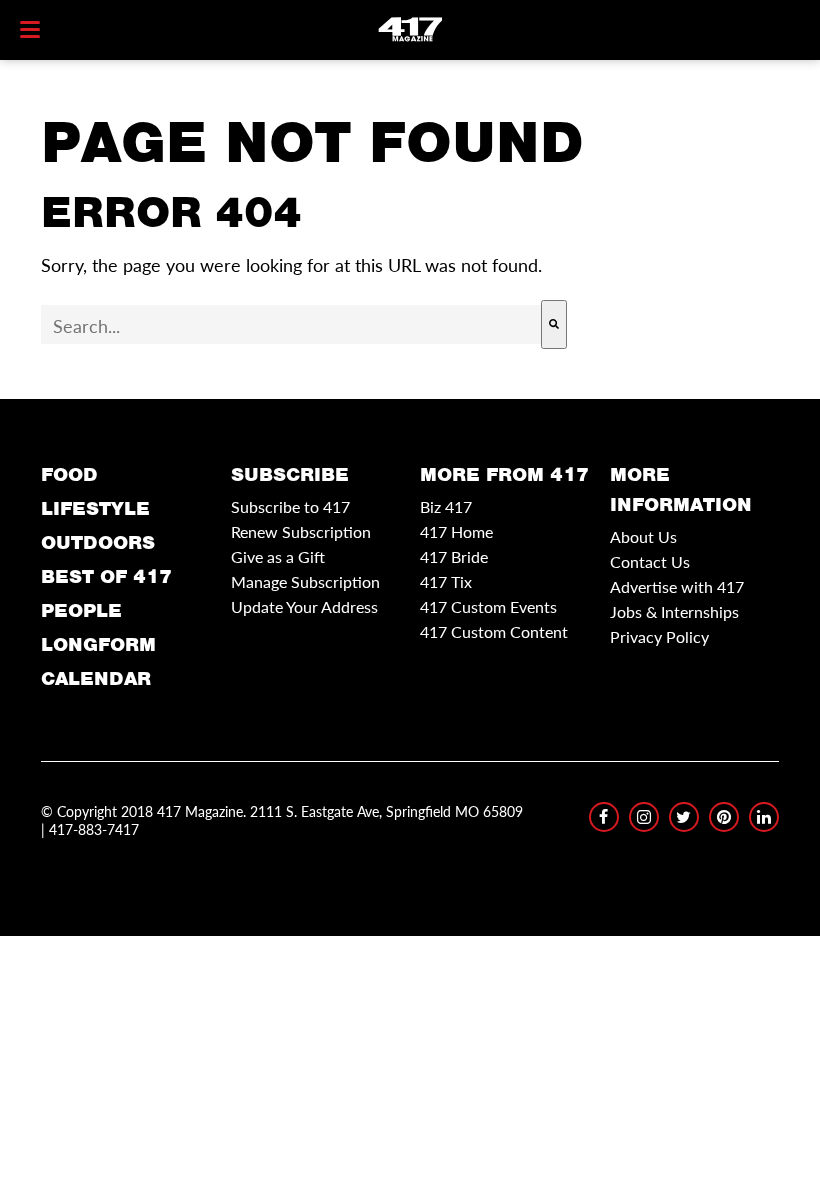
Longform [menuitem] (98, 644)
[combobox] (291, 324)
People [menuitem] (81, 610)
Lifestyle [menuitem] (95, 508)
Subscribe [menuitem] (290, 474)
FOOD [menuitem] (69, 474)
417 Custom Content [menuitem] (494, 631)
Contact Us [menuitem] (650, 561)
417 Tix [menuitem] (446, 581)
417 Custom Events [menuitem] (488, 606)
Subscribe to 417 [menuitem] (290, 506)
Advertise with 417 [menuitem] (677, 586)
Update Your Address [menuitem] (304, 606)
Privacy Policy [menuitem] (659, 636)
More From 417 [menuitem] (504, 474)
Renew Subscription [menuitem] (301, 531)
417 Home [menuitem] (456, 531)
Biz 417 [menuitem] (446, 506)
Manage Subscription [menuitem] (305, 581)
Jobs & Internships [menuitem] (674, 611)
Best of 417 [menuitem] (106, 576)
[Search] (554, 324)
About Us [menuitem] (643, 536)
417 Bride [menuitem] (454, 556)
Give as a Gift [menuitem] (278, 556)
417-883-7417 (94, 829)
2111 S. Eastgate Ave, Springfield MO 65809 (386, 811)
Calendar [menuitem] (96, 678)
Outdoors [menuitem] (98, 542)
